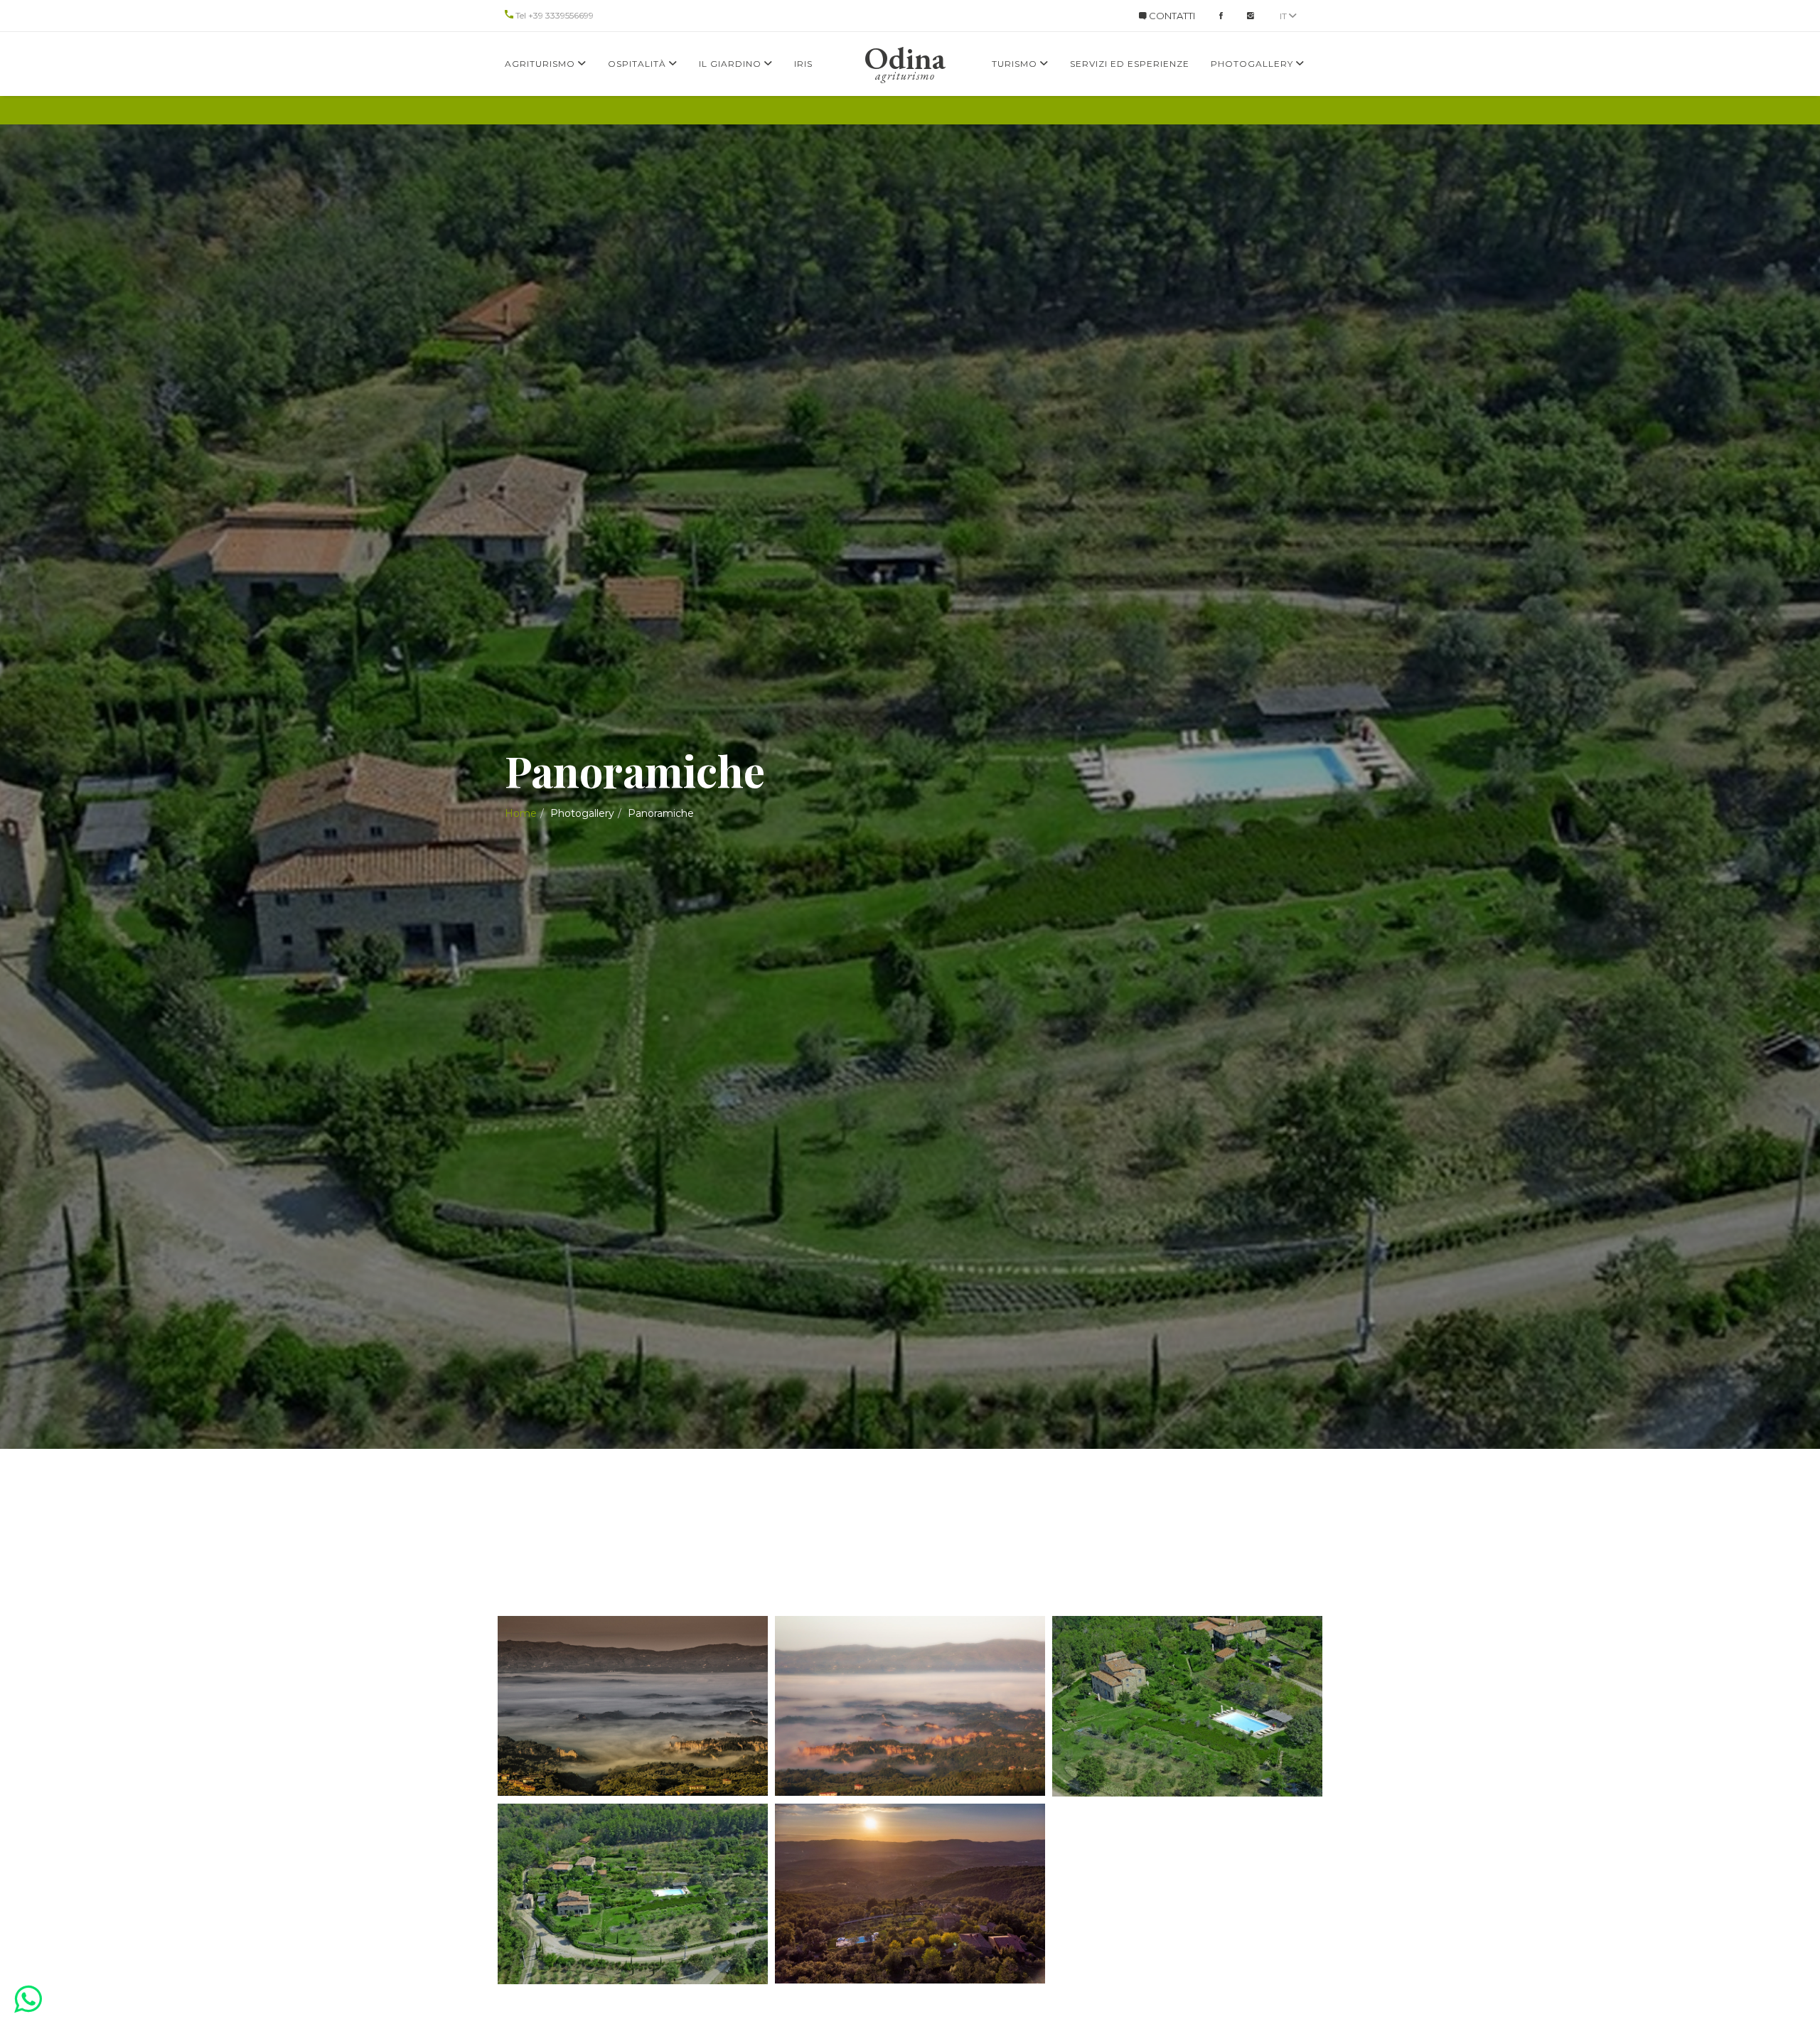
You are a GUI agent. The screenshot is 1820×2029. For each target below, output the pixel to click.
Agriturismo (541, 64)
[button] (28, 1999)
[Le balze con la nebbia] (633, 1706)
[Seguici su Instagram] (1251, 16)
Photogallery (1253, 64)
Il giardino (732, 64)
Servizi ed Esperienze (1130, 64)
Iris (803, 64)
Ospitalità (638, 64)
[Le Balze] (910, 1706)
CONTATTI (1171, 16)
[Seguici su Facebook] (1221, 16)
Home (521, 813)
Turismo (1016, 64)
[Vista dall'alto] (1187, 1706)
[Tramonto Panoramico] (910, 1894)
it (1284, 16)
